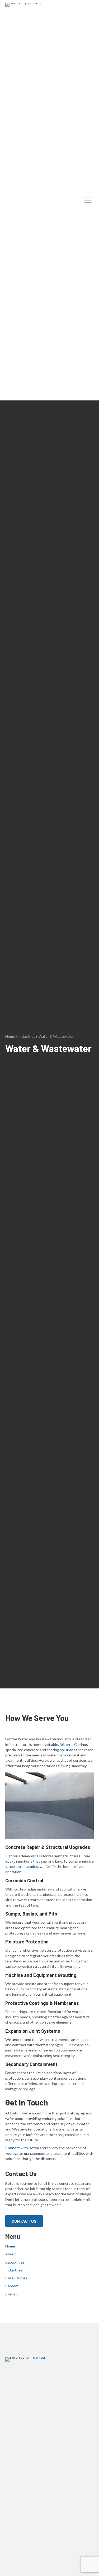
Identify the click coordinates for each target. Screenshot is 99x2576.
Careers (12, 2286)
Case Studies (16, 2278)
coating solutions (61, 1750)
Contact (12, 2294)
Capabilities (15, 2262)
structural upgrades (22, 1866)
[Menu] (88, 200)
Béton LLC (68, 1744)
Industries (27, 1036)
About (11, 2254)
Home (10, 1036)
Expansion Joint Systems (33, 2031)
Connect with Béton (22, 2148)
